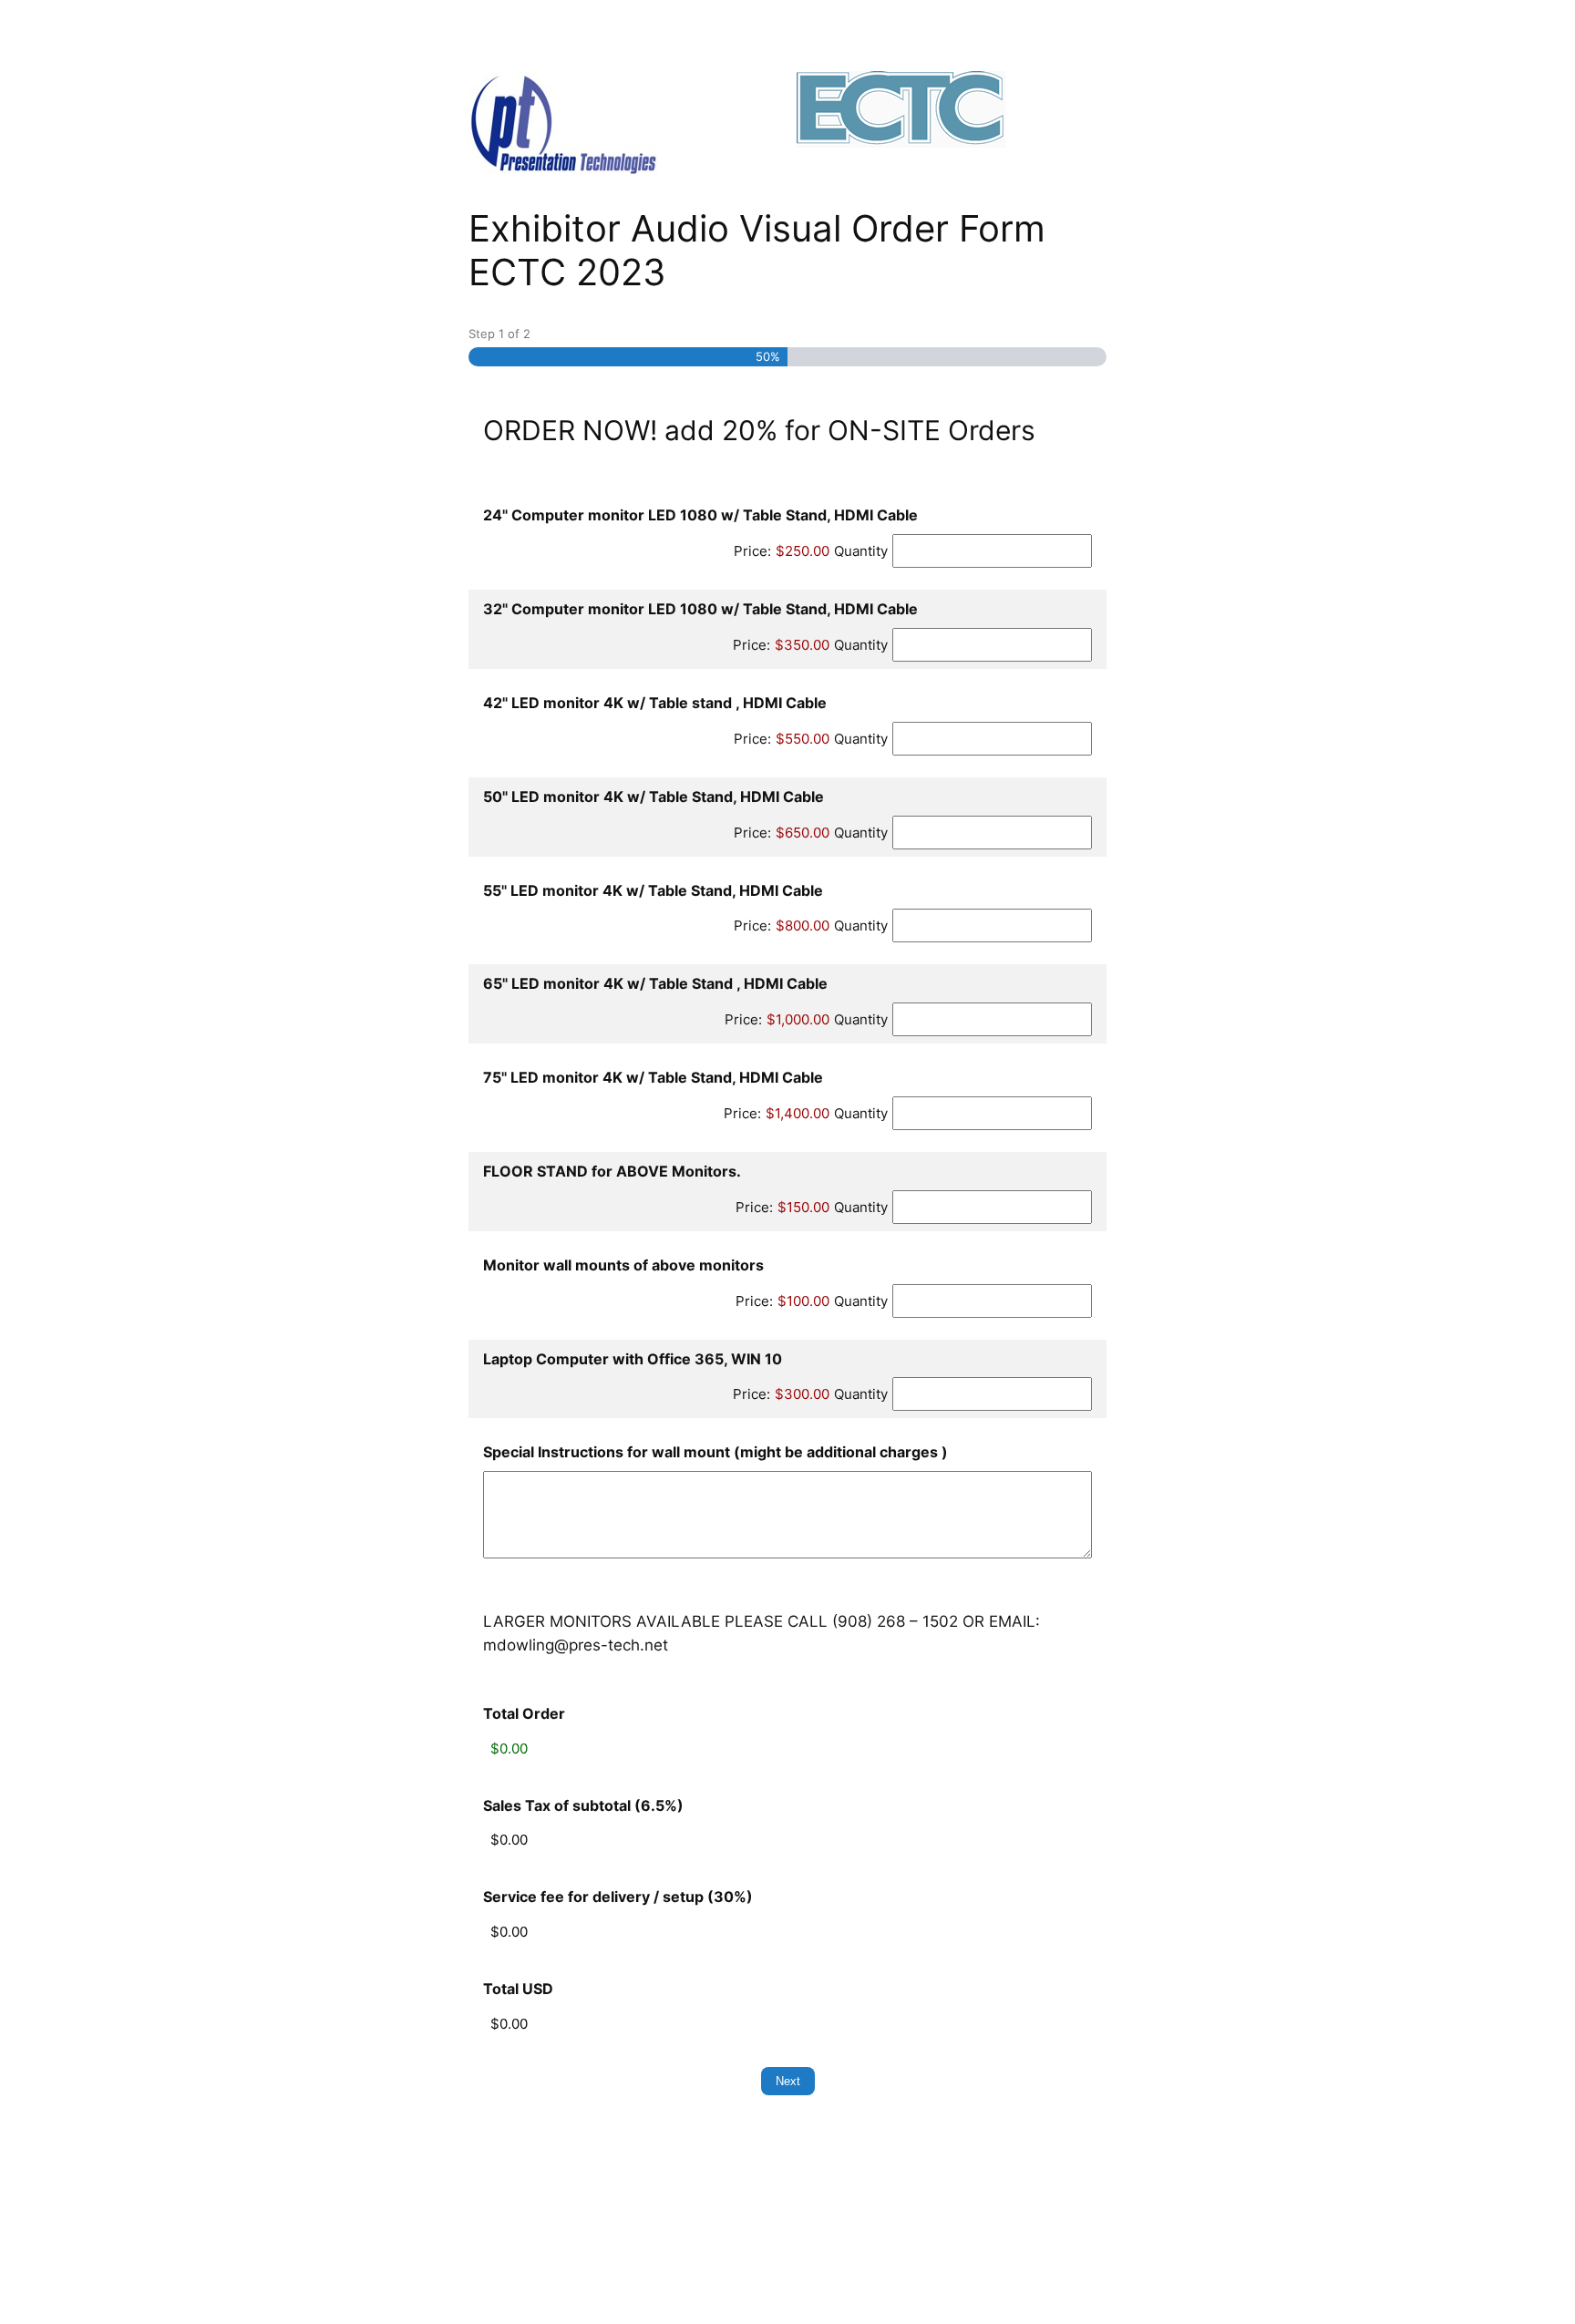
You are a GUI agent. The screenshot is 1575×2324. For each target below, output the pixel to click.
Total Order (524, 1713)
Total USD (518, 1989)
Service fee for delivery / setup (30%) (618, 1897)
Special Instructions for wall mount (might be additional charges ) (715, 1452)
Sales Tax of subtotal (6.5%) (583, 1805)
